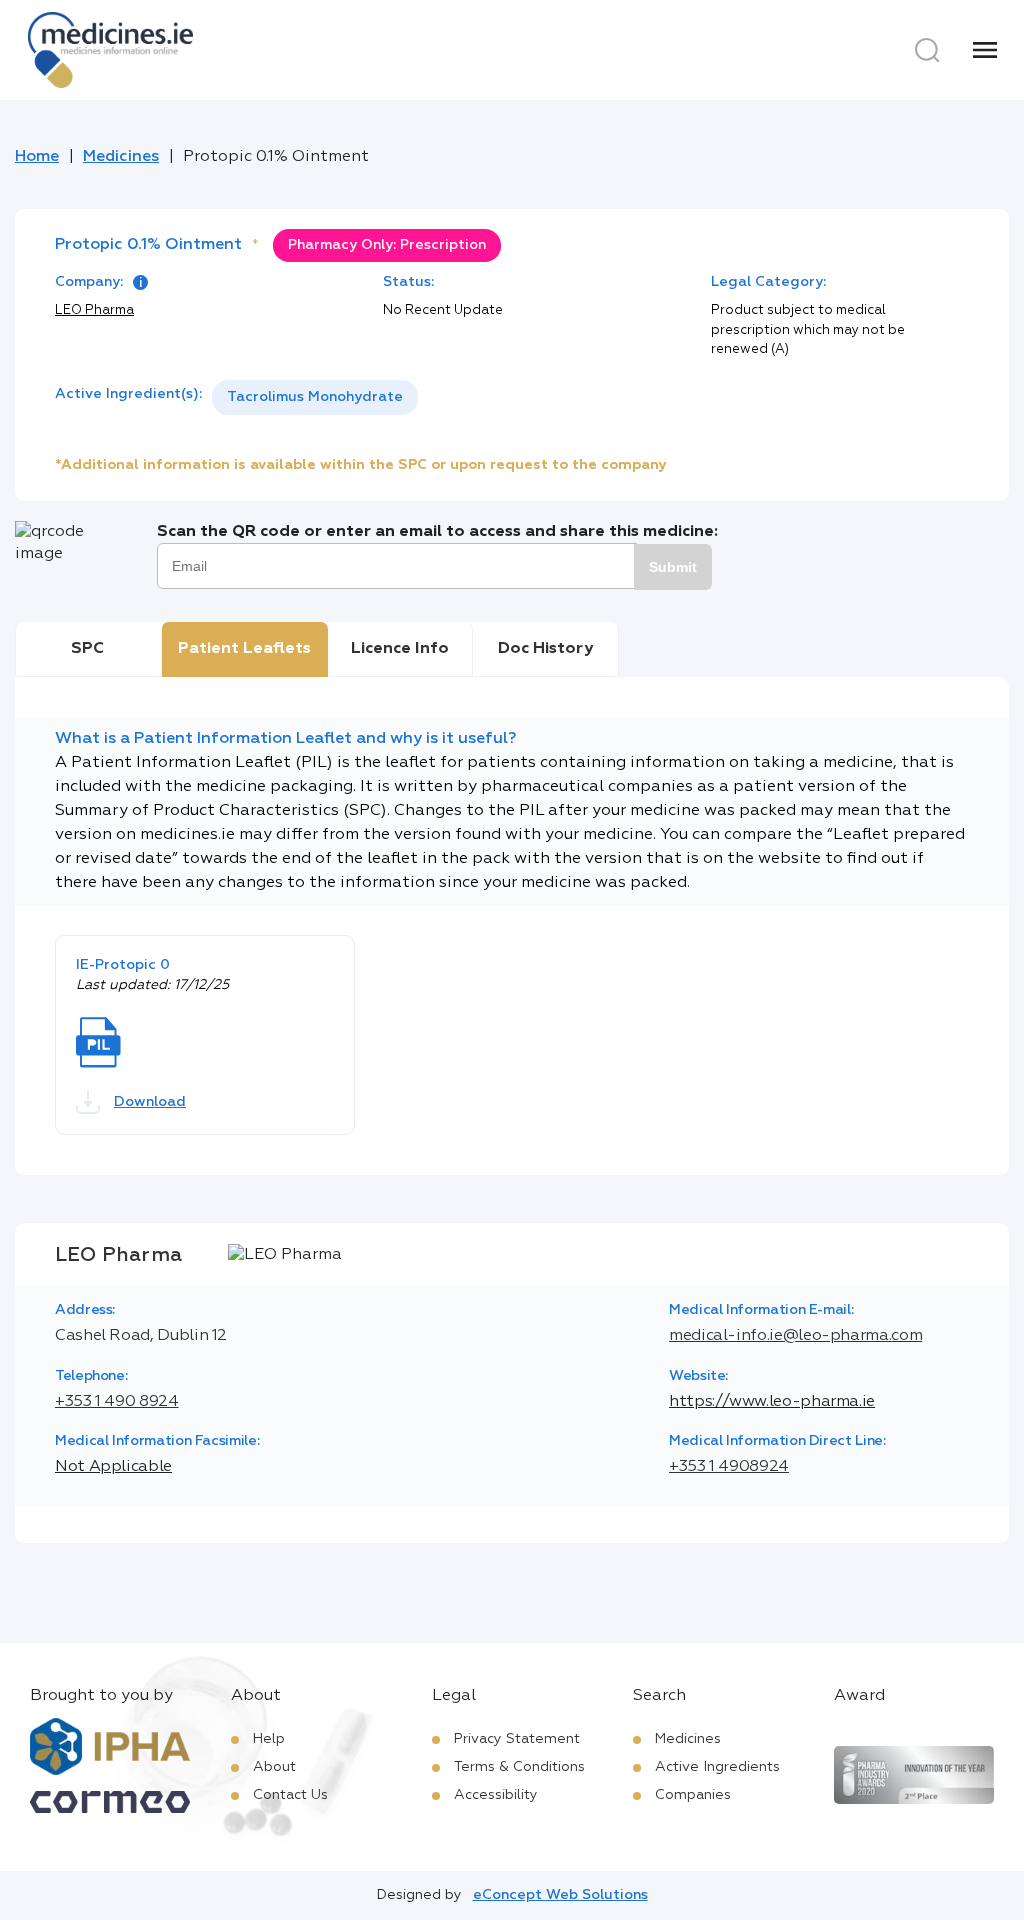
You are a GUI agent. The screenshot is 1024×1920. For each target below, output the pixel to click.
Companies (693, 1795)
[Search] (927, 50)
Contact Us (290, 1795)
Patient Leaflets (244, 649)
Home (37, 157)
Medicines (121, 157)
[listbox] (315, 397)
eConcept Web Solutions (560, 1895)
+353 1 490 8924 (117, 1402)
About (274, 1767)
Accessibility (496, 1795)
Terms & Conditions (519, 1767)
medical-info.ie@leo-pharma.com (795, 1336)
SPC (87, 649)
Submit (673, 567)
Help (269, 1739)
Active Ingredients (717, 1767)
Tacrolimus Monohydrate (315, 397)
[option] (315, 397)
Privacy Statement (517, 1739)
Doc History (545, 649)
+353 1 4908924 (729, 1467)
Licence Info (400, 649)
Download (150, 1102)
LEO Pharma (94, 310)
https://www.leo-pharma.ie (772, 1402)
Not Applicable (113, 1467)
